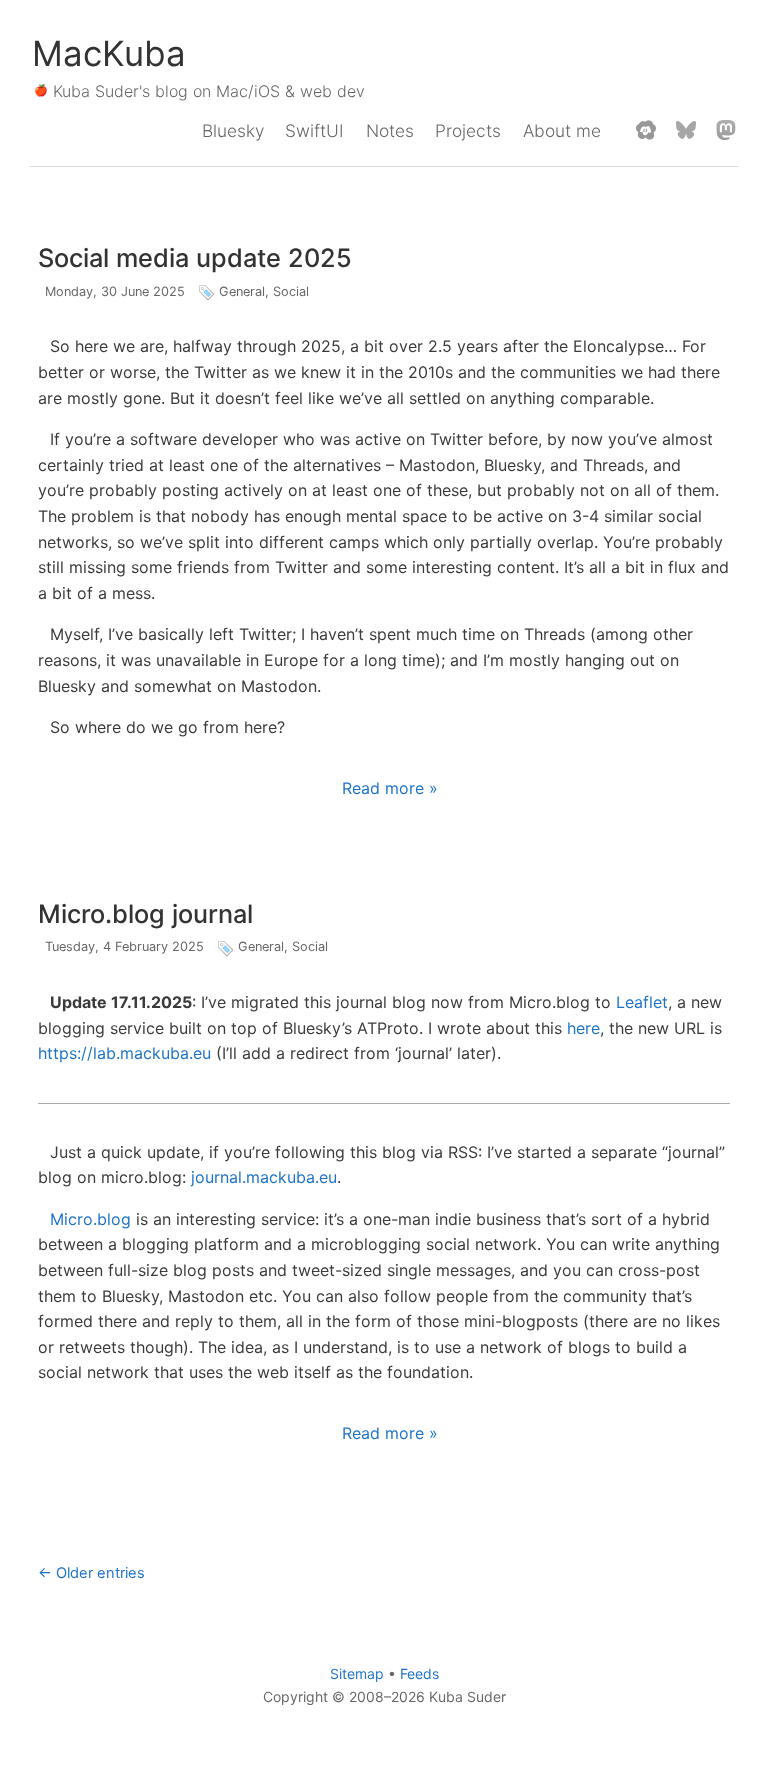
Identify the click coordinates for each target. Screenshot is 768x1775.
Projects (468, 130)
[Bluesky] (686, 130)
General (242, 291)
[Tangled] (646, 130)
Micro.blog (90, 1219)
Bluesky (233, 130)
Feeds (419, 1673)
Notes (390, 130)
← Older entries (91, 1573)
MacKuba (109, 53)
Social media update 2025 (195, 257)
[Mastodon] (726, 130)
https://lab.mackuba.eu (124, 1053)
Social (291, 291)
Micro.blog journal (145, 913)
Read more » (390, 788)
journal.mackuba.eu (264, 1177)
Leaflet (642, 1002)
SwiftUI (314, 130)
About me (562, 130)
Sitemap (357, 1673)
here (583, 1028)
